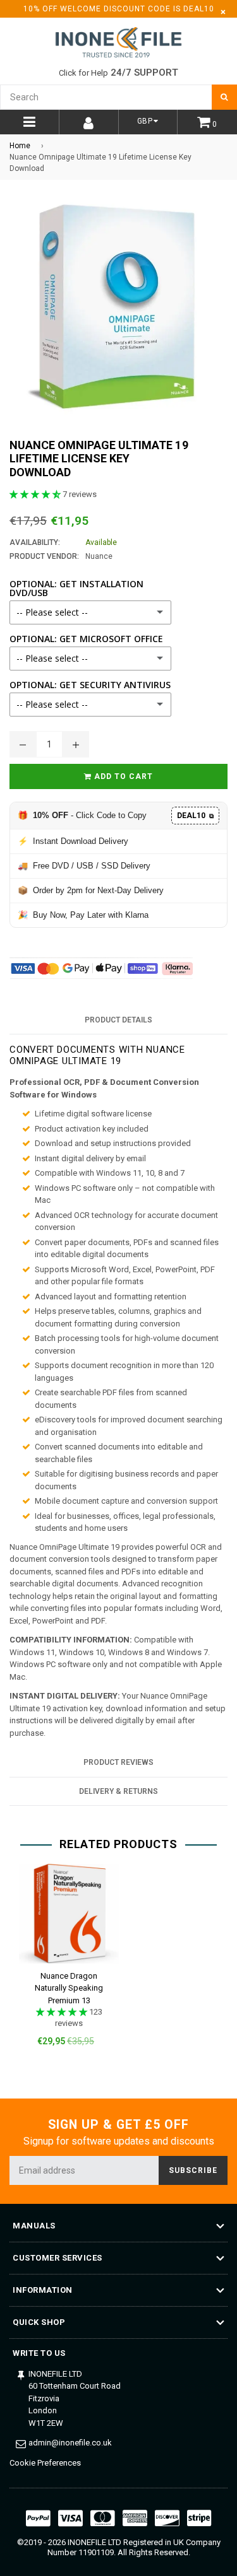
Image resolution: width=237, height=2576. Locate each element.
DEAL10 (195, 816)
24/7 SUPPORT (144, 73)
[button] (36, 494)
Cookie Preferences (45, 2463)
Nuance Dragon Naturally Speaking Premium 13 (69, 1988)
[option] (64, 1965)
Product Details (118, 1020)
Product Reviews (118, 1762)
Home (20, 146)
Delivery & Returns (118, 1791)
